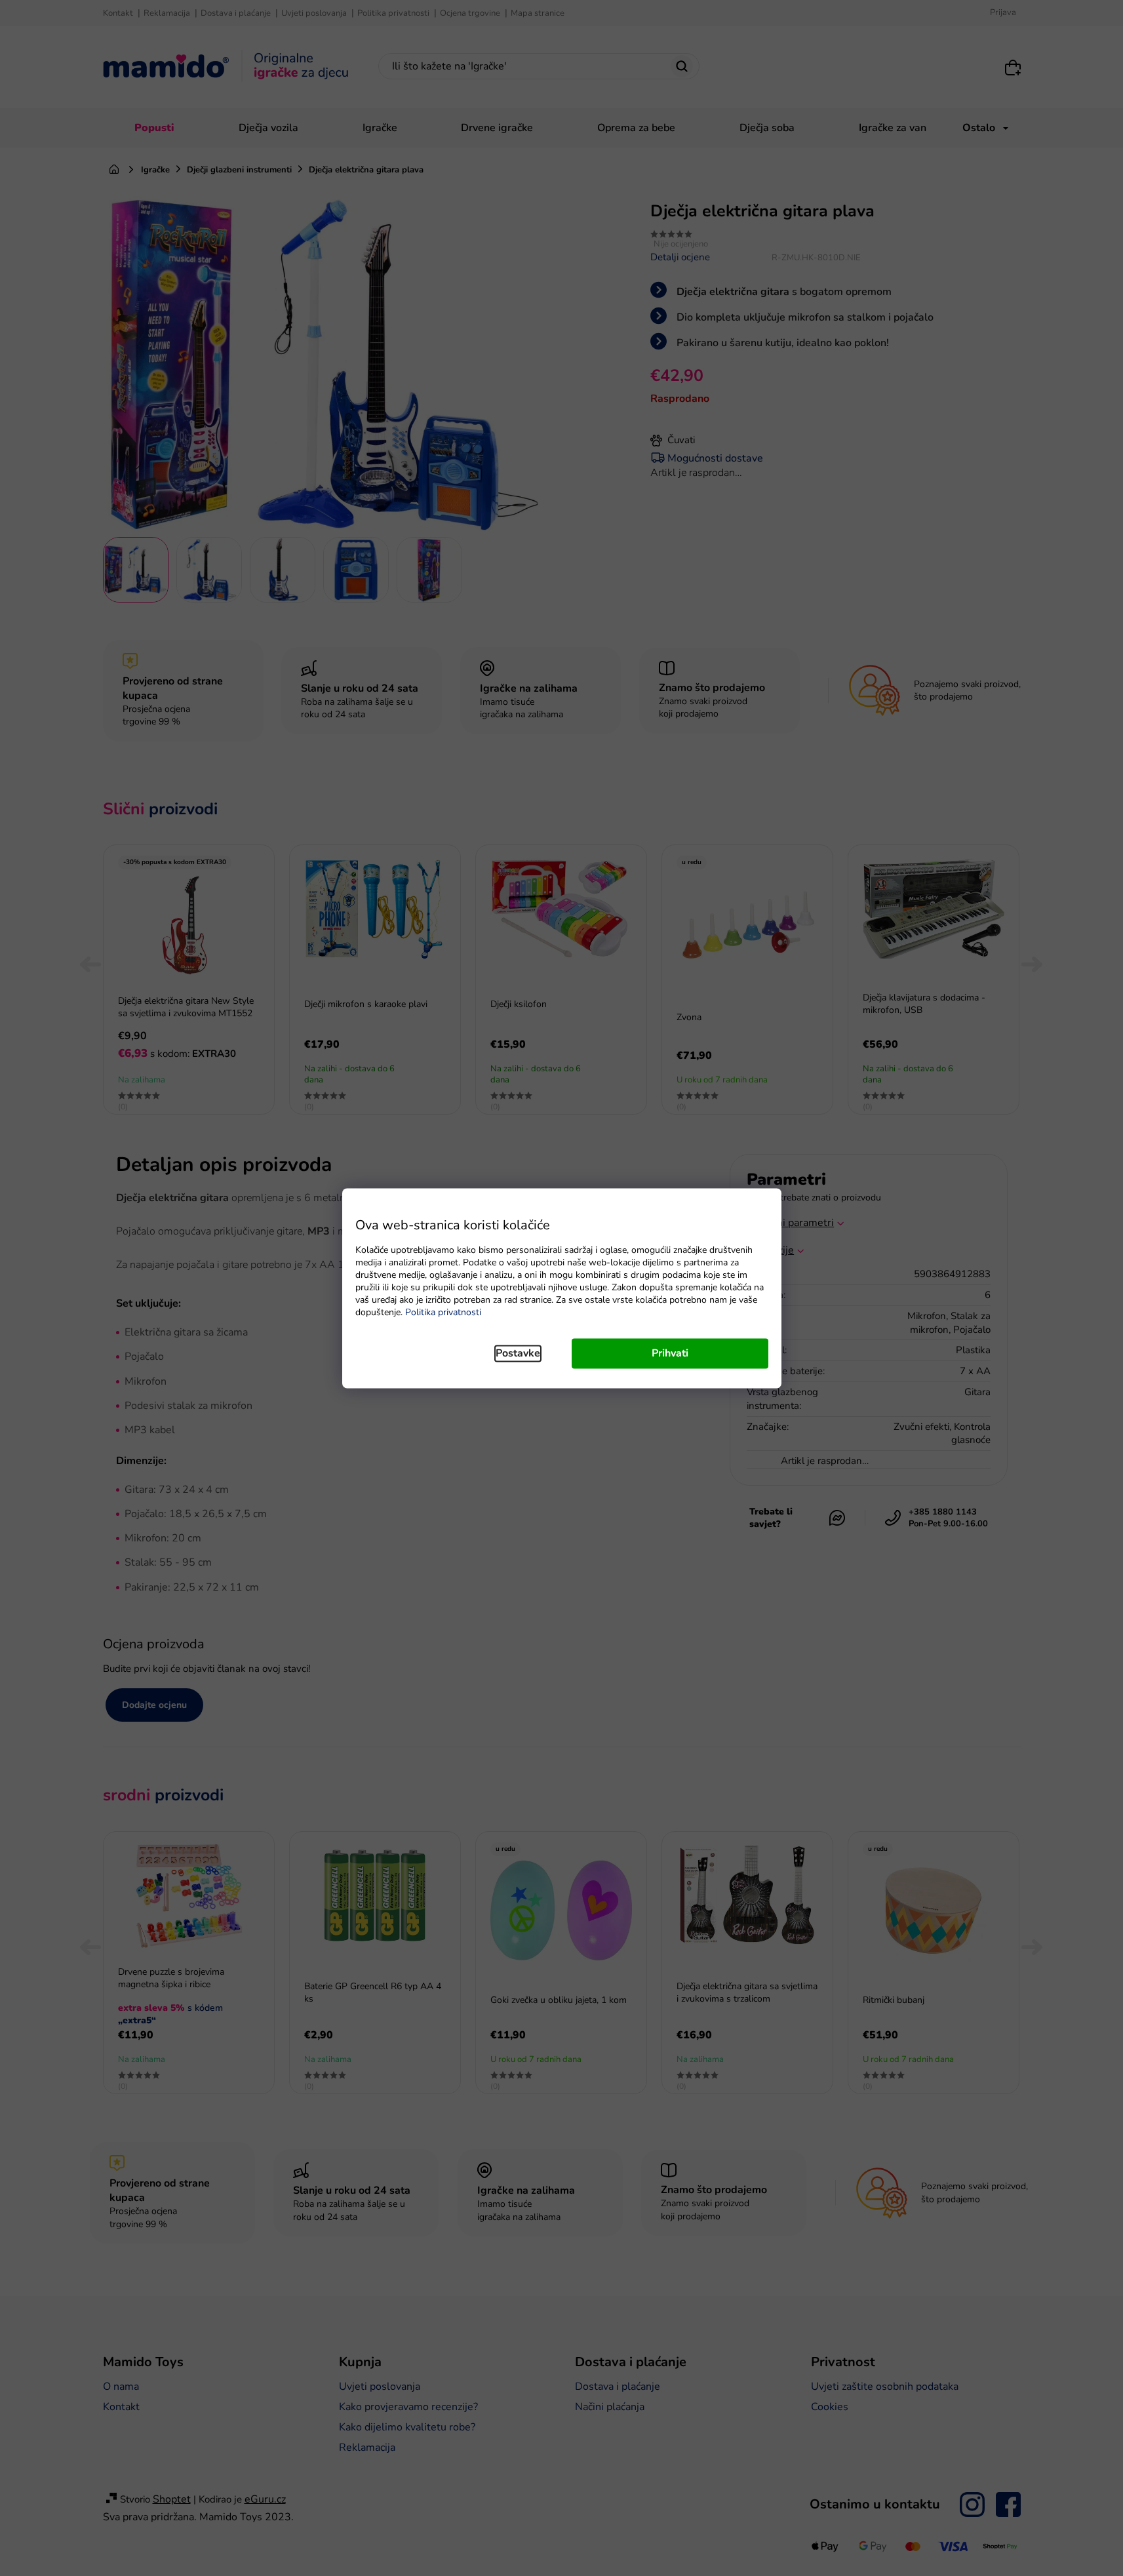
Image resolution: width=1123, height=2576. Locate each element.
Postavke (518, 1353)
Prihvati (670, 1353)
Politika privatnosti (443, 1312)
